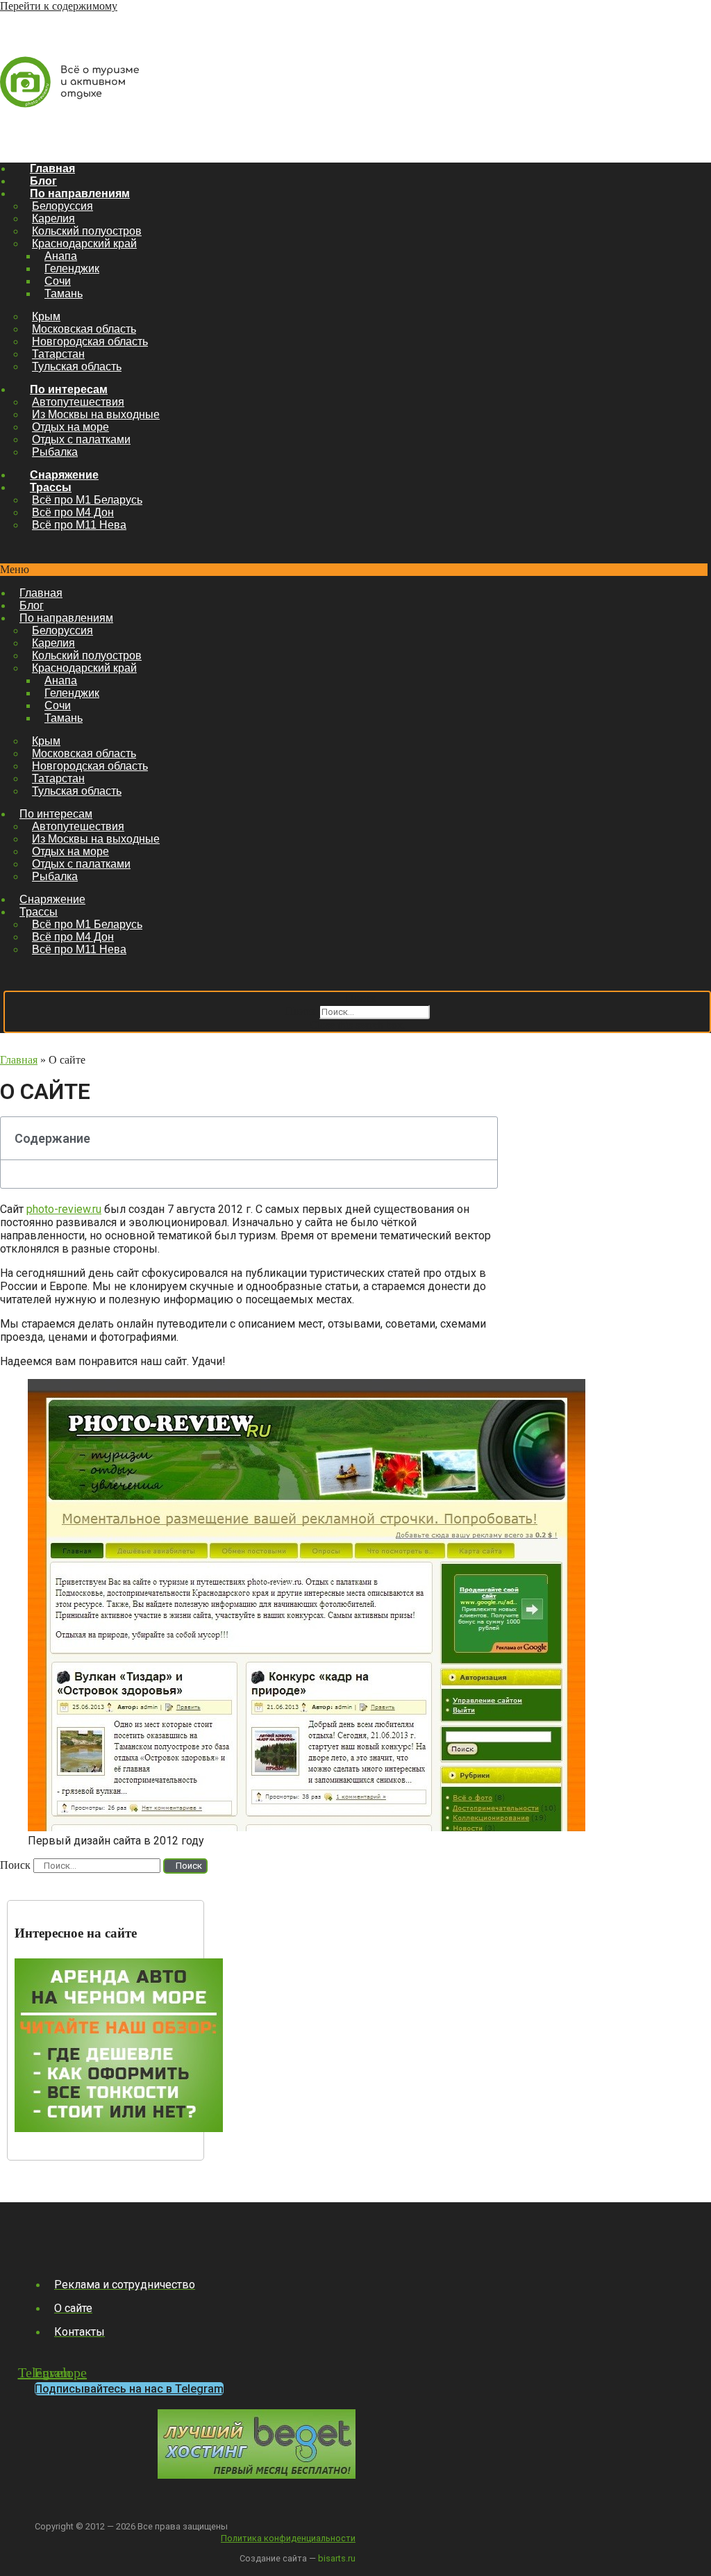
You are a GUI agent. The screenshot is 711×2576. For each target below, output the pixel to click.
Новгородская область (90, 341)
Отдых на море (70, 427)
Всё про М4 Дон (73, 512)
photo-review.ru (64, 1209)
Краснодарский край (84, 243)
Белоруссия (62, 206)
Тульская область (77, 366)
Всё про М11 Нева (79, 525)
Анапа (61, 256)
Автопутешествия (78, 402)
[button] (354, 570)
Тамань (64, 294)
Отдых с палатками (81, 439)
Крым (46, 316)
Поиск (301, 1011)
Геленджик (72, 269)
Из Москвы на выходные (96, 414)
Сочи (58, 281)
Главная (52, 168)
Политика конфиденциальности (288, 2538)
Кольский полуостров (87, 231)
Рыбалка (55, 452)
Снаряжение (64, 475)
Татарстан (58, 354)
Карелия (53, 218)
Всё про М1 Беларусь (87, 500)
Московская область (84, 329)
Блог (43, 181)
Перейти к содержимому (59, 6)
